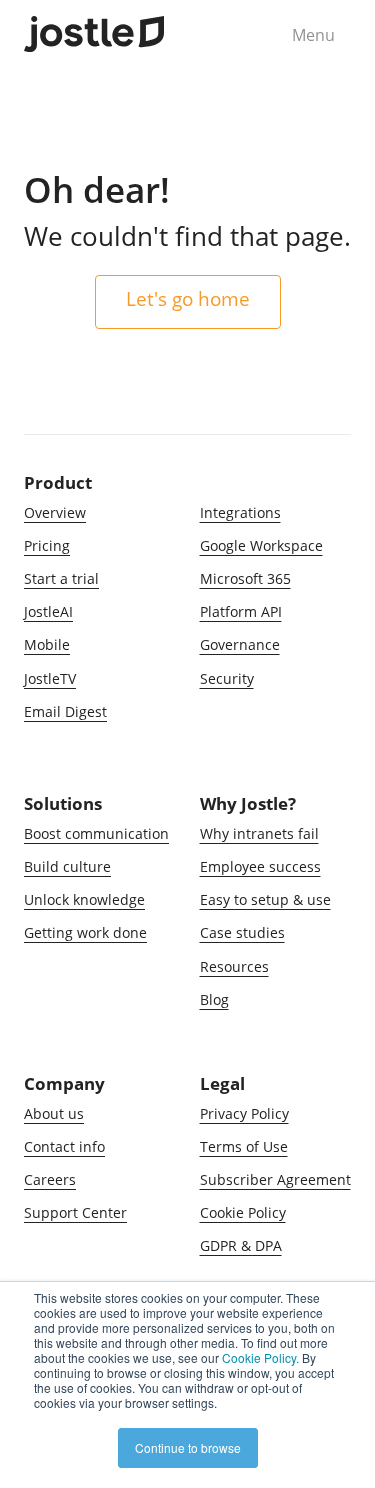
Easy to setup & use (265, 899)
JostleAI (48, 611)
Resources (234, 966)
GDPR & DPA (241, 1245)
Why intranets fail (259, 833)
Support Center (75, 1212)
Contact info (64, 1146)
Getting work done (85, 932)
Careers (50, 1179)
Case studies (242, 932)
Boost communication (96, 833)
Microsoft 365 (245, 578)
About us (54, 1113)
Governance (240, 644)
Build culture (67, 866)
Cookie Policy (243, 1212)
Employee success (260, 866)
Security (227, 678)
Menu (313, 35)
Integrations (240, 512)
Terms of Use (244, 1146)
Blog (214, 999)
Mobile (47, 644)
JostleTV (50, 678)
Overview (55, 512)
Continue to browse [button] (188, 1447)
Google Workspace (261, 545)
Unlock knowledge (84, 899)
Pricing (47, 545)
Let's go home (188, 298)
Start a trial (61, 578)
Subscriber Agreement (275, 1179)
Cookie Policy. (260, 1357)
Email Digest (65, 711)
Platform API (241, 611)
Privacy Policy (244, 1113)
